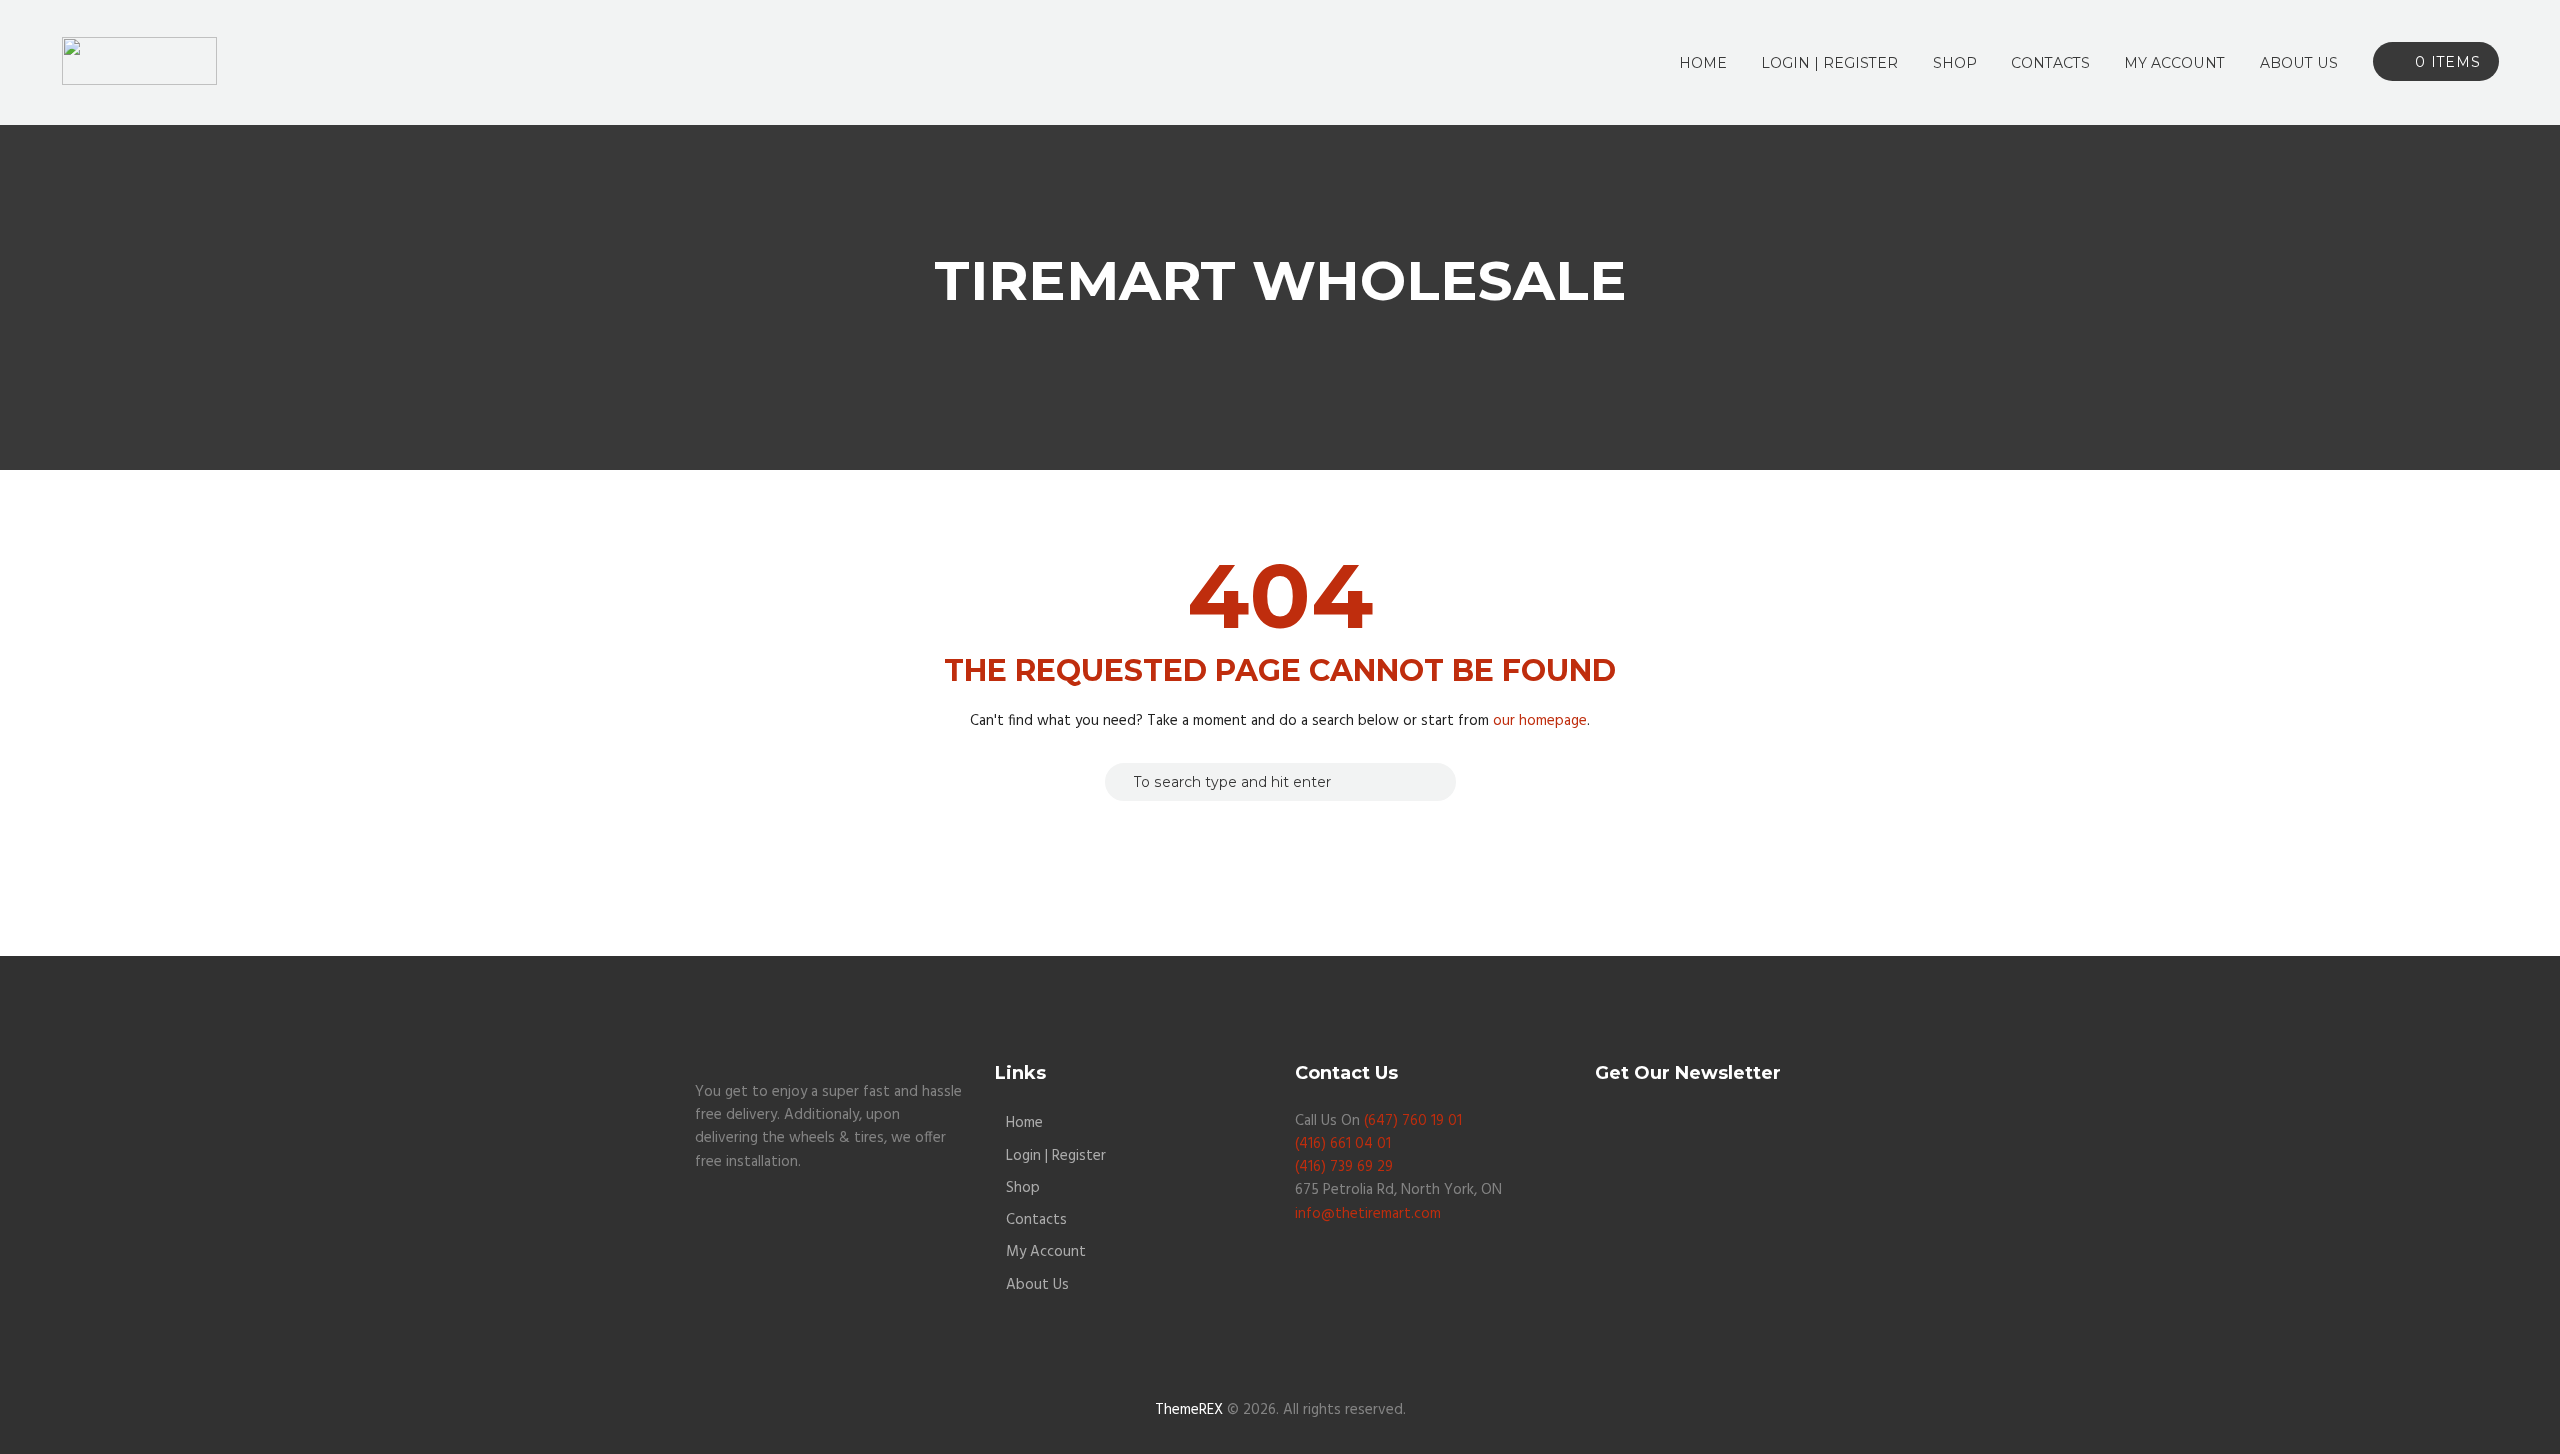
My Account (1046, 1252)
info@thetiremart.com (1368, 1214)
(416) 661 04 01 (1343, 1144)
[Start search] (1119, 781)
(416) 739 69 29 (1344, 1167)
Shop (1023, 1188)
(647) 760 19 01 (1413, 1121)
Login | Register (1056, 1156)
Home (1024, 1123)
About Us (1037, 1285)
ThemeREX (1189, 1410)
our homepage (1540, 721)
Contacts (1036, 1220)
